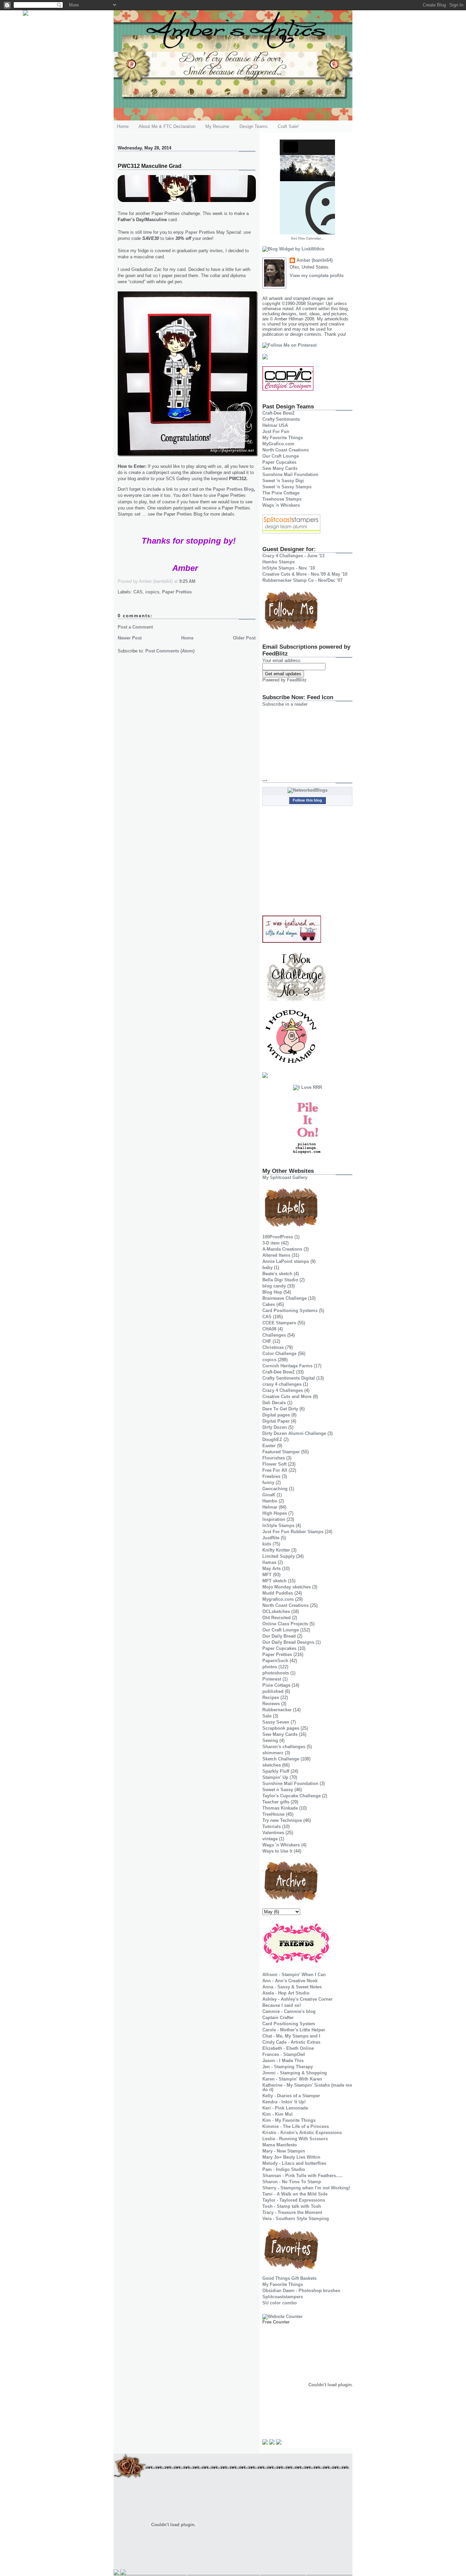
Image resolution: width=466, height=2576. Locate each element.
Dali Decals (274, 1403)
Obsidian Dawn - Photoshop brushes (301, 2291)
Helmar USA (275, 425)
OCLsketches (276, 1611)
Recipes (271, 1697)
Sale (267, 1716)
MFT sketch (274, 1581)
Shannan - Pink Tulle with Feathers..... (303, 2176)
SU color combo (280, 2303)
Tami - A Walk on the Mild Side (295, 2194)
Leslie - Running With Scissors (295, 2139)
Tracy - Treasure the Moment (292, 2212)
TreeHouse (273, 1814)
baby (267, 1268)
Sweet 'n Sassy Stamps (287, 487)
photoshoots (276, 1673)
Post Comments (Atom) (170, 651)
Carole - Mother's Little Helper (294, 2030)
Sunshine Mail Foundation (290, 474)
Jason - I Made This (283, 2061)
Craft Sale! (288, 126)
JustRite (271, 1538)
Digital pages (276, 1415)
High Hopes (275, 1513)
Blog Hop (272, 1292)
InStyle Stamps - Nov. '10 (289, 568)
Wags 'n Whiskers (281, 505)
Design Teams (254, 126)
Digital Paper (276, 1421)
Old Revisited (276, 1618)
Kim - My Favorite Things (289, 2120)
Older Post (244, 638)
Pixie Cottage (276, 1685)
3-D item (271, 1243)
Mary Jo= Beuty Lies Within (291, 2157)
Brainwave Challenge (285, 1298)
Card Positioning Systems (290, 1311)
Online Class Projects (285, 1624)
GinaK (269, 1495)
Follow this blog (307, 800)
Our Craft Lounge (281, 456)
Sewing (270, 1740)
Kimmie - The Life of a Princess (296, 2126)
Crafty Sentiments (281, 419)
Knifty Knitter (276, 1550)
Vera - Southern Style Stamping (296, 2219)
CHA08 (269, 1329)
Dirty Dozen (275, 1427)
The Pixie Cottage (281, 493)
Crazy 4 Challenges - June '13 (293, 556)
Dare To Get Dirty (280, 1409)
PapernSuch (275, 1661)
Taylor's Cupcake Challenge (292, 1796)
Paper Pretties (200, 232)
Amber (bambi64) (315, 260)
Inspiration (274, 1519)
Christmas (273, 1347)
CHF (267, 1341)
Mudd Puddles (278, 1593)
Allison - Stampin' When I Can (294, 1975)
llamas (269, 1562)
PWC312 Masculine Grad (150, 166)
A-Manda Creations (282, 1249)
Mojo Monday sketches (287, 1587)
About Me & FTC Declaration (167, 126)
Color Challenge (279, 1354)
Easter (269, 1446)
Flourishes (274, 1458)
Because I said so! (282, 2005)
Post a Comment (135, 627)
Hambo (270, 1501)
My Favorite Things (283, 438)
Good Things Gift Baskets (289, 2278)
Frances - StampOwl (284, 2054)
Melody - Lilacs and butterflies (294, 2163)
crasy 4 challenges (282, 1384)
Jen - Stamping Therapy (288, 2067)
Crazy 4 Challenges (283, 1390)
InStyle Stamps (278, 1526)
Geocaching (275, 1489)
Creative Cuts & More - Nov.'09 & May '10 (305, 574)
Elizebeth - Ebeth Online (288, 2048)
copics (152, 592)
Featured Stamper (281, 1452)
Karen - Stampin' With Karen (292, 2079)
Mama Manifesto (280, 2145)
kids (267, 1544)
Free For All (275, 1470)
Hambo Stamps (279, 562)
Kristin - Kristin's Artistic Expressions (302, 2133)
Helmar (270, 1507)
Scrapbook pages (281, 1728)
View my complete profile (317, 276)
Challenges (274, 1335)
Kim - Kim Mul (278, 2114)
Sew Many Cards (280, 468)
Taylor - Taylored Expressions (294, 2200)
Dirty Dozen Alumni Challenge (294, 1433)
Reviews (271, 1704)
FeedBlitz (297, 680)
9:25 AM (187, 581)
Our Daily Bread (279, 1636)
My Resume (217, 126)
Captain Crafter (278, 2018)
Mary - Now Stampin (284, 2151)
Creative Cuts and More (287, 1397)
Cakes (269, 1304)
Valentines (273, 1833)
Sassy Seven (276, 1722)
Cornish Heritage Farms (287, 1366)
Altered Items (276, 1255)
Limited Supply (279, 1556)
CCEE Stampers (279, 1323)
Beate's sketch (277, 1274)
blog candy (274, 1286)
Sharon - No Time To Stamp (292, 2182)
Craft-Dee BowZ (279, 413)
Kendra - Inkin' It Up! (284, 2102)
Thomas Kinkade (280, 1808)
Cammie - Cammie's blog (289, 2011)
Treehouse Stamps (282, 499)
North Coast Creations (286, 450)
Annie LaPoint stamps (286, 1261)
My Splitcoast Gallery (285, 1177)
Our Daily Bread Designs (288, 1642)
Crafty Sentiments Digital (289, 1378)
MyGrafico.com (278, 444)
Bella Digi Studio (280, 1280)
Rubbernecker (277, 1710)
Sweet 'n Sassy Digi (283, 481)
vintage (270, 1839)
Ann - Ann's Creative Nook (290, 1981)
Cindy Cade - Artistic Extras (291, 2042)
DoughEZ (272, 1440)
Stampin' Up (275, 1777)
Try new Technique (282, 1820)
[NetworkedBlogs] (308, 790)
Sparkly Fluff (276, 1771)
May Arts (272, 1568)
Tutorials (272, 1826)
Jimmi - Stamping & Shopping (295, 2073)
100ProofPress (278, 1237)
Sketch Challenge (281, 1759)
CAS (138, 592)
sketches (272, 1765)
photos (270, 1667)
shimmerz (273, 1753)
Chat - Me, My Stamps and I (291, 2036)
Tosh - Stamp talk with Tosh (292, 2206)
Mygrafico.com (278, 1599)
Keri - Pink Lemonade (285, 2108)
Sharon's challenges (284, 1747)
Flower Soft (274, 1464)
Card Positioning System (289, 2024)
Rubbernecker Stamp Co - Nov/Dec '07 (302, 580)
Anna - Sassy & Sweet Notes (292, 1987)
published (273, 1691)
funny (268, 1483)
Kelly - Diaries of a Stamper (291, 2096)
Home (123, 126)
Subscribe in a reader (285, 704)
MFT (267, 1575)
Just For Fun (276, 431)
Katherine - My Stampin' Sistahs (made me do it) (307, 2087)
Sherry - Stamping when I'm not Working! (306, 2188)
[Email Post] (198, 581)
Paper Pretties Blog (233, 489)
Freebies (271, 1476)
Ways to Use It (277, 1851)
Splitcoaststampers (283, 2297)
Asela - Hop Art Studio (286, 1993)
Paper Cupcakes (279, 462)
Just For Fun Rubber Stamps (293, 1532)
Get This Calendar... (307, 238)
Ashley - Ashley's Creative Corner (297, 1999)
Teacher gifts (276, 1802)
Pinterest (272, 1679)
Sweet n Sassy (278, 1790)
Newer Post (130, 638)
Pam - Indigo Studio (284, 2169)
